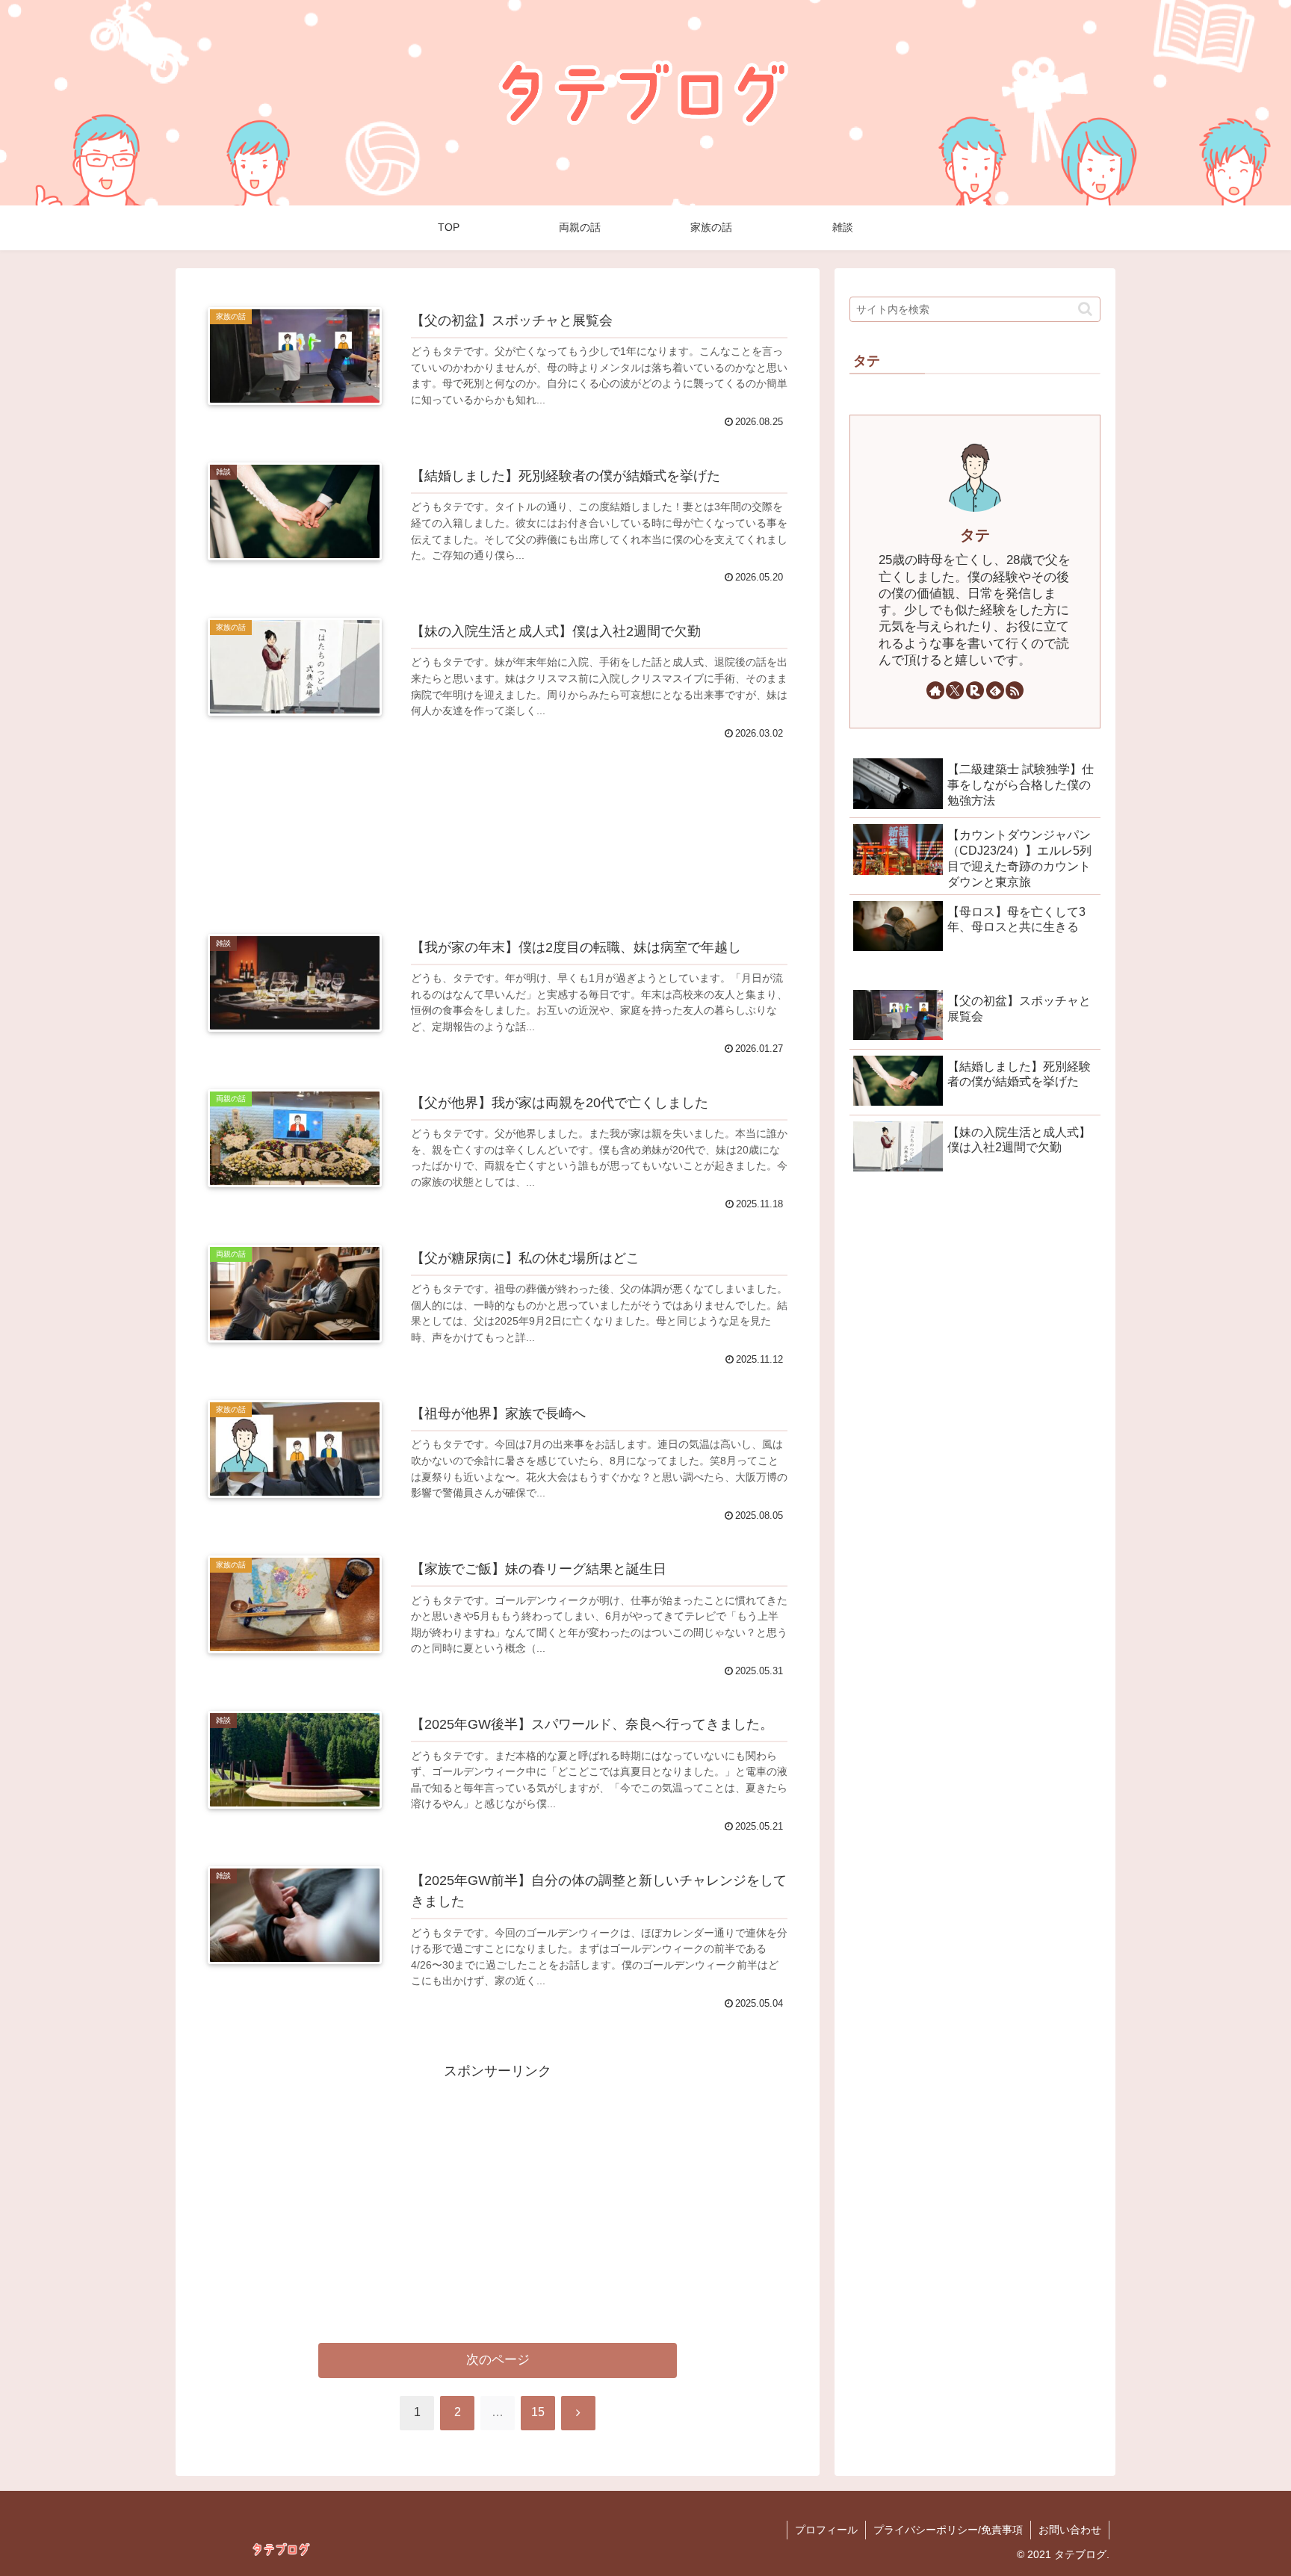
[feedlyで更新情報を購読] (995, 690)
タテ (975, 535)
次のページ (498, 2360)
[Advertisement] (498, 823)
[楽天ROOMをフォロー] (975, 690)
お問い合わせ (1070, 2530)
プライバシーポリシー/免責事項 (948, 2530)
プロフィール (826, 2530)
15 (538, 2412)
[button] (1085, 309)
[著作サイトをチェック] (935, 690)
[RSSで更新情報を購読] (1015, 690)
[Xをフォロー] (955, 690)
